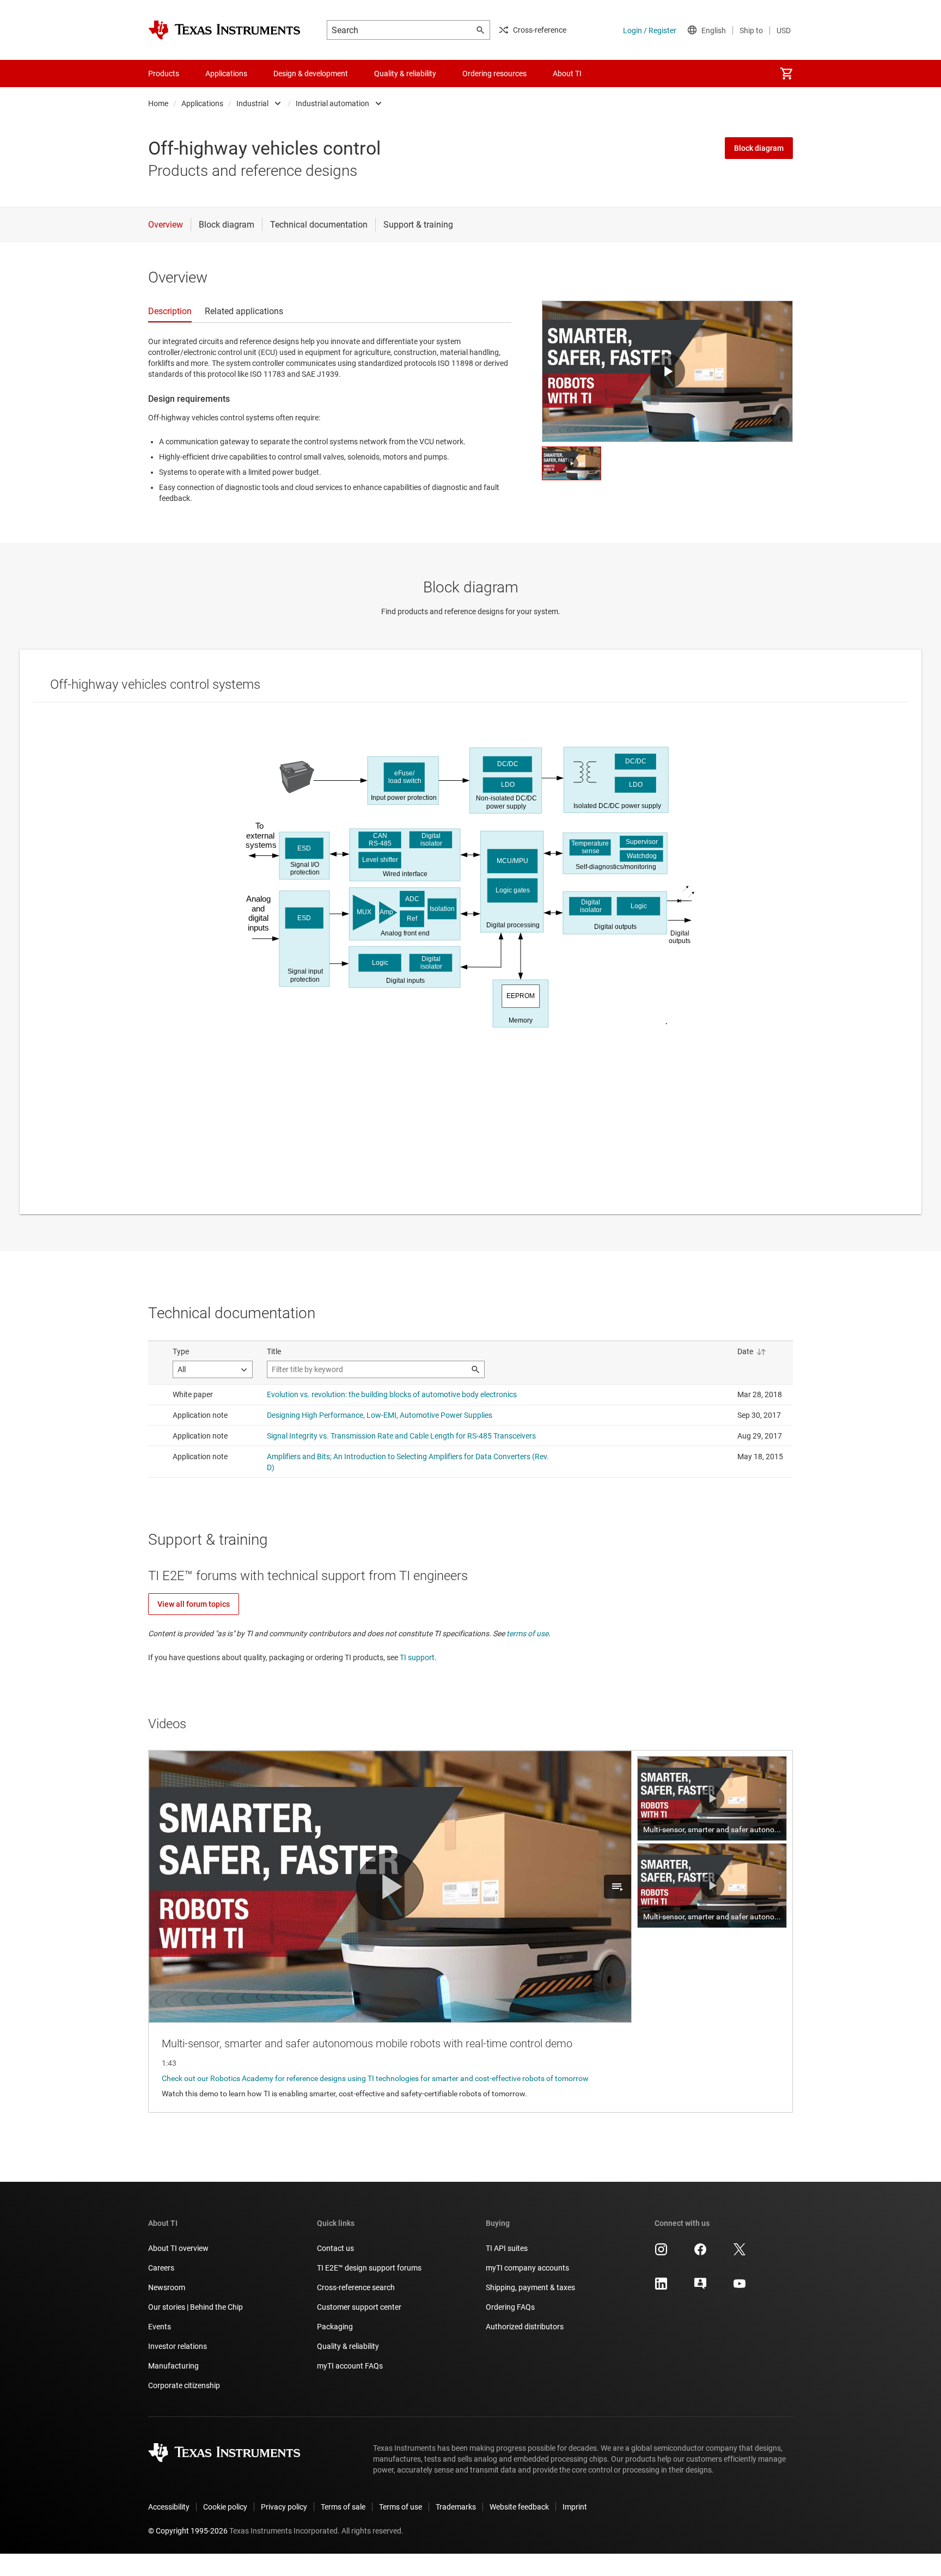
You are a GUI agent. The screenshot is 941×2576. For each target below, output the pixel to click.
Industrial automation (332, 103)
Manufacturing (173, 2366)
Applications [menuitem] (226, 74)
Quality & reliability (348, 2346)
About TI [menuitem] (567, 74)
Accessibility (169, 2507)
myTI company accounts (527, 2268)
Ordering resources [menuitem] (494, 74)
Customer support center (359, 2307)
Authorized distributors (525, 2327)
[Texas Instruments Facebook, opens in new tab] (700, 2253)
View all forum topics (194, 1604)
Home (158, 103)
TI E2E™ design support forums (369, 2268)
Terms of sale (343, 2507)
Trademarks (456, 2507)
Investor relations (178, 2346)
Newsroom (167, 2287)
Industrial (252, 103)
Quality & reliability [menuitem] (405, 74)
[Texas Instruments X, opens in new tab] (740, 2253)
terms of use (527, 1633)
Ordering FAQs (510, 2307)
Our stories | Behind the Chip (195, 2307)
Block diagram (759, 148)
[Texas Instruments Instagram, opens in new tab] (661, 2253)
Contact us (335, 2248)
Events (160, 2327)
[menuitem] (786, 74)
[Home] (224, 30)
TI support (417, 1657)
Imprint (575, 2507)
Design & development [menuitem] (311, 74)
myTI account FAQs (350, 2366)
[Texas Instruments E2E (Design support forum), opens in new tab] (700, 2287)
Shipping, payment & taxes (530, 2287)
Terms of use (401, 2507)
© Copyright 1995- (188, 2531)
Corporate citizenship (184, 2385)
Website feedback (519, 2507)
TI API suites (507, 2248)
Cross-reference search (356, 2287)
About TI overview (178, 2248)
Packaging (335, 2327)
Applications (202, 103)
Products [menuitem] (164, 74)
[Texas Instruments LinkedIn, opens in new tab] (661, 2287)
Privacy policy (284, 2507)
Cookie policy (225, 2507)
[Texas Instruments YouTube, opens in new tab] (740, 2287)
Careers (161, 2268)
